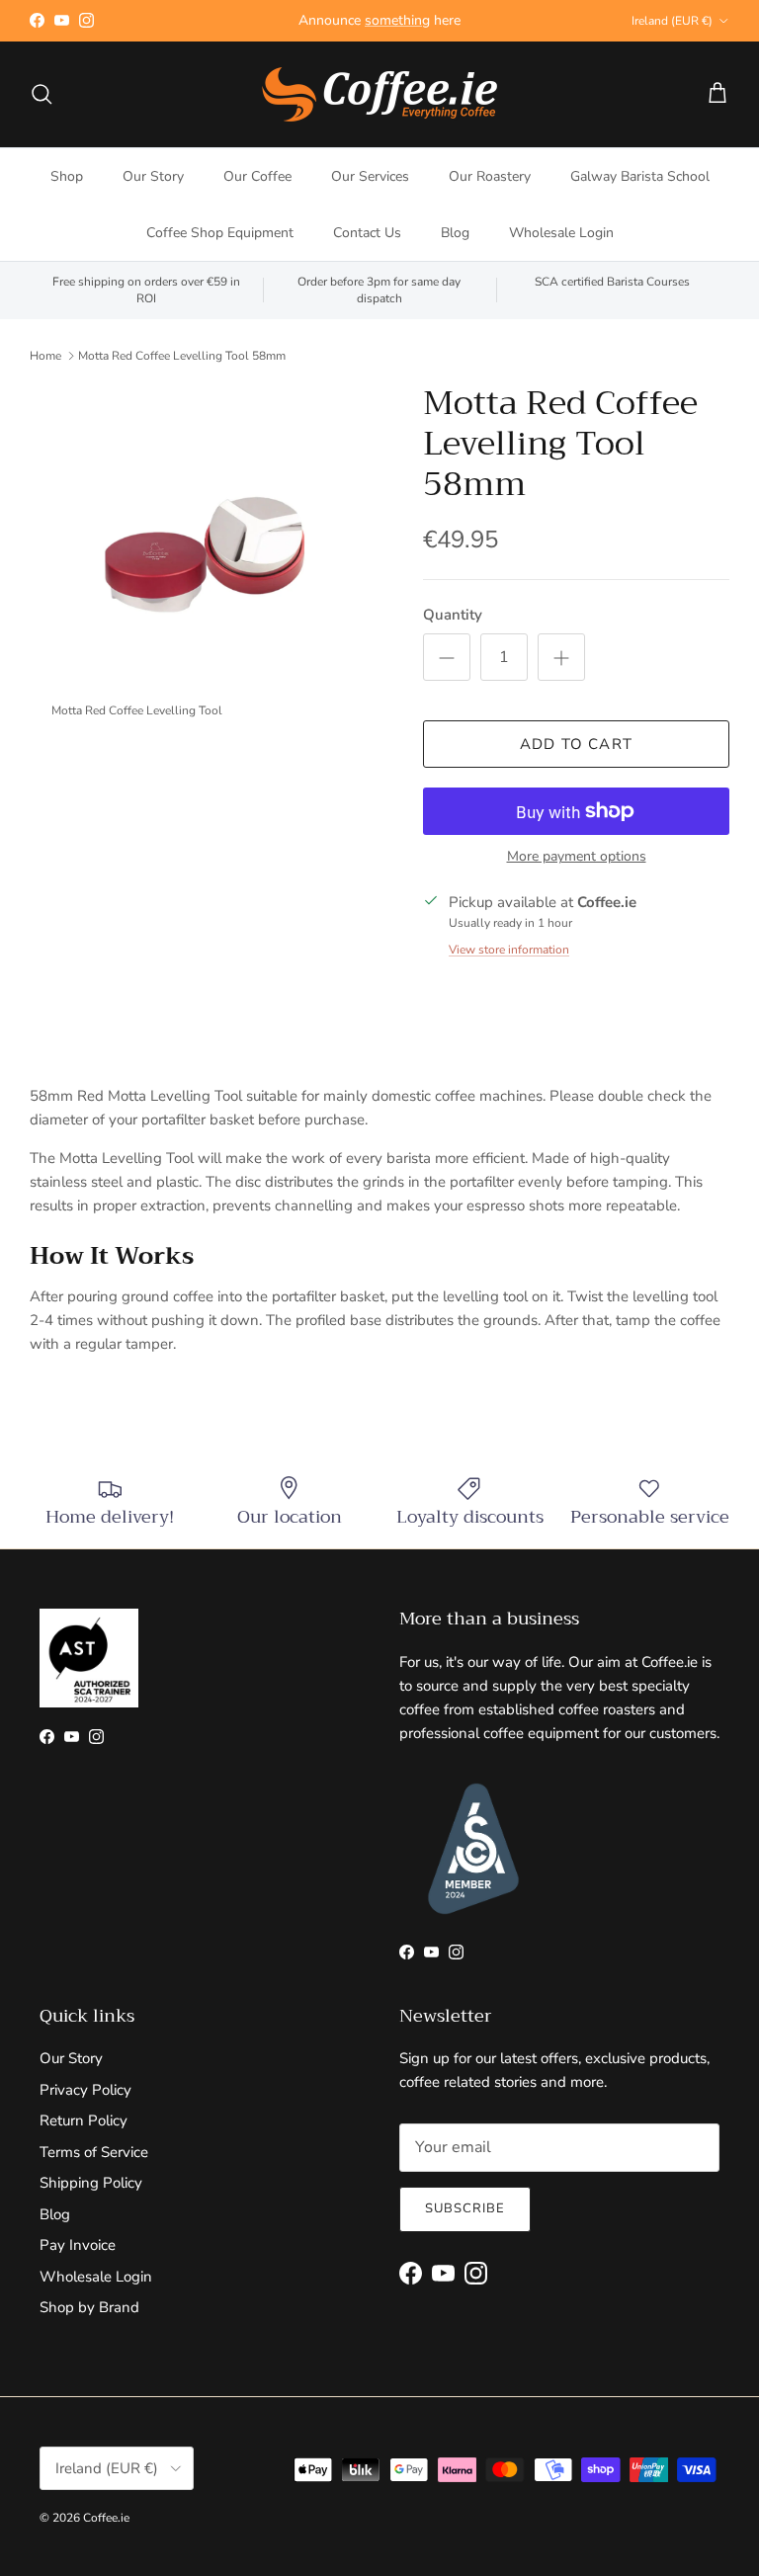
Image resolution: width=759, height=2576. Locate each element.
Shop (67, 176)
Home (45, 356)
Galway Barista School (640, 176)
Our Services (370, 176)
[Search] (42, 94)
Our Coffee (257, 176)
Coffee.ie (106, 2518)
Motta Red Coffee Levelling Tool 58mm (182, 356)
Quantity (453, 615)
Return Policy (84, 2120)
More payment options (577, 857)
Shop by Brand (89, 2307)
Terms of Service (94, 2152)
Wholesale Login (561, 233)
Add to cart (576, 744)
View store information (509, 950)
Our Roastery (490, 176)
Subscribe (465, 2208)
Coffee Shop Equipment (220, 233)
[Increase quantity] (561, 657)
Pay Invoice (78, 2245)
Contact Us (367, 233)
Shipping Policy (91, 2183)
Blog (455, 233)
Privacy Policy (85, 2090)
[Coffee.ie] (379, 94)
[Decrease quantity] (447, 657)
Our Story (153, 176)
